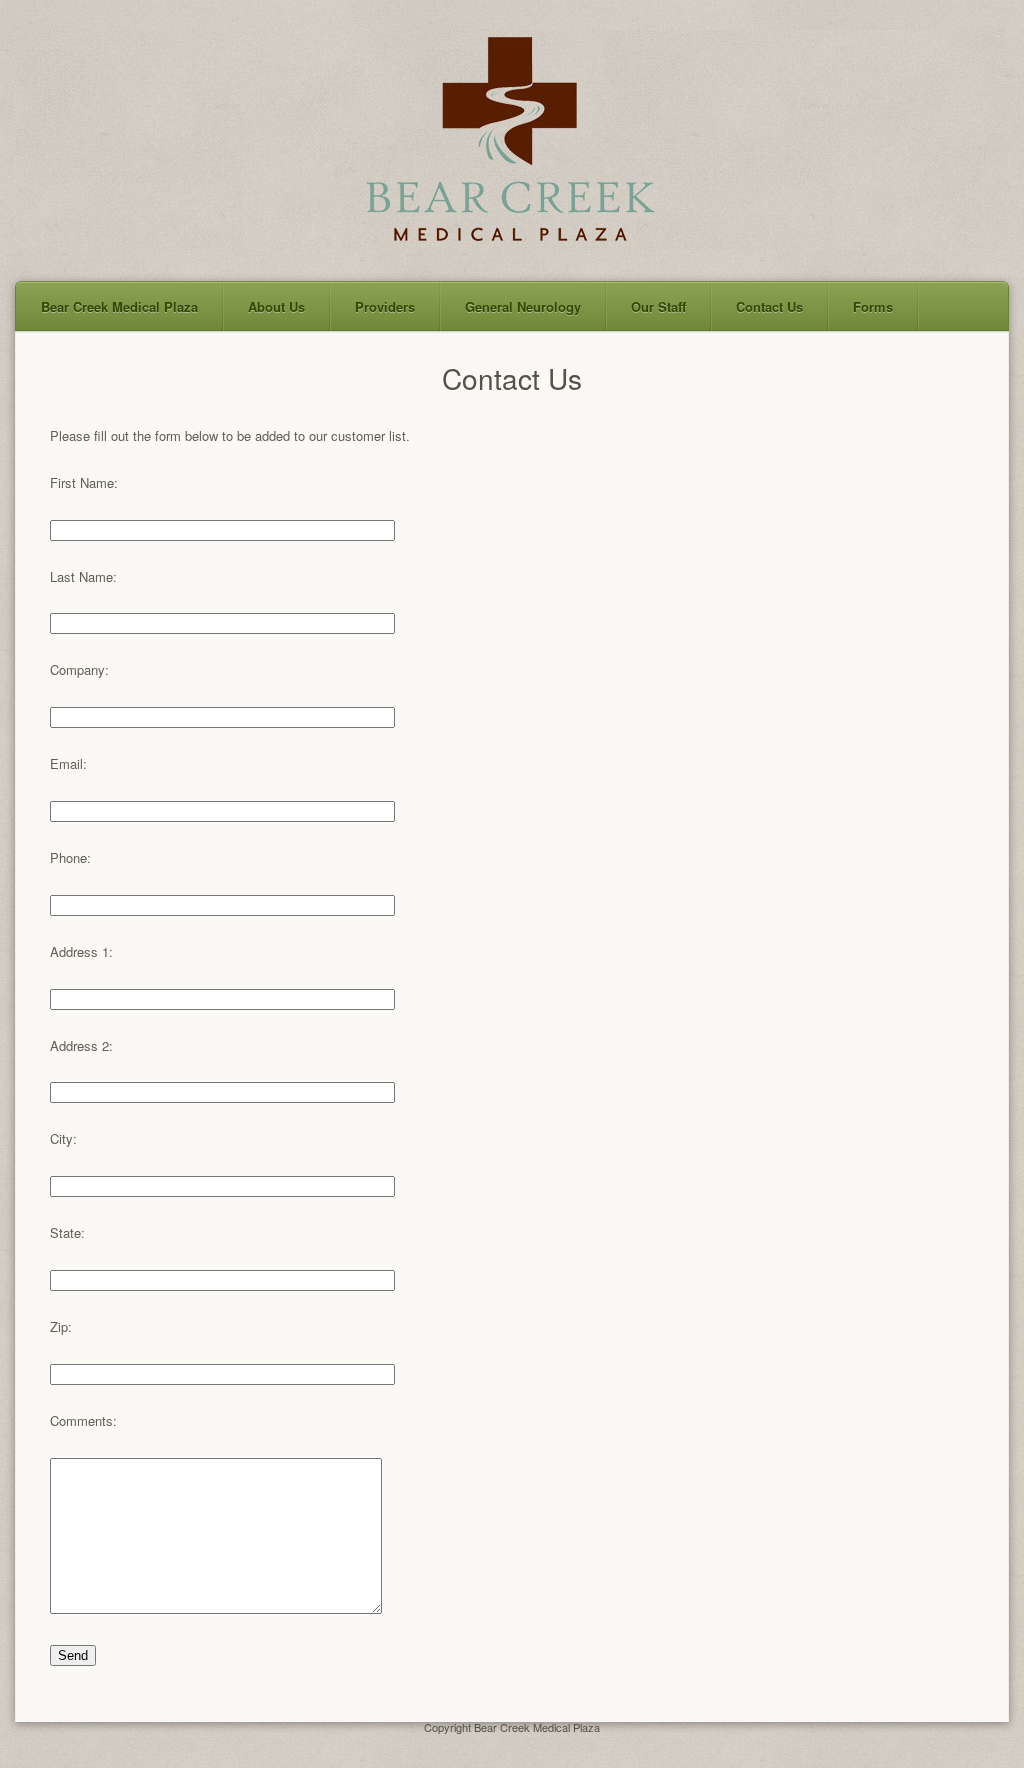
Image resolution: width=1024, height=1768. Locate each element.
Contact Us (769, 306)
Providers (385, 306)
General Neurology (523, 306)
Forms (873, 306)
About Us (276, 306)
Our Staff (658, 306)
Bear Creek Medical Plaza (119, 306)
